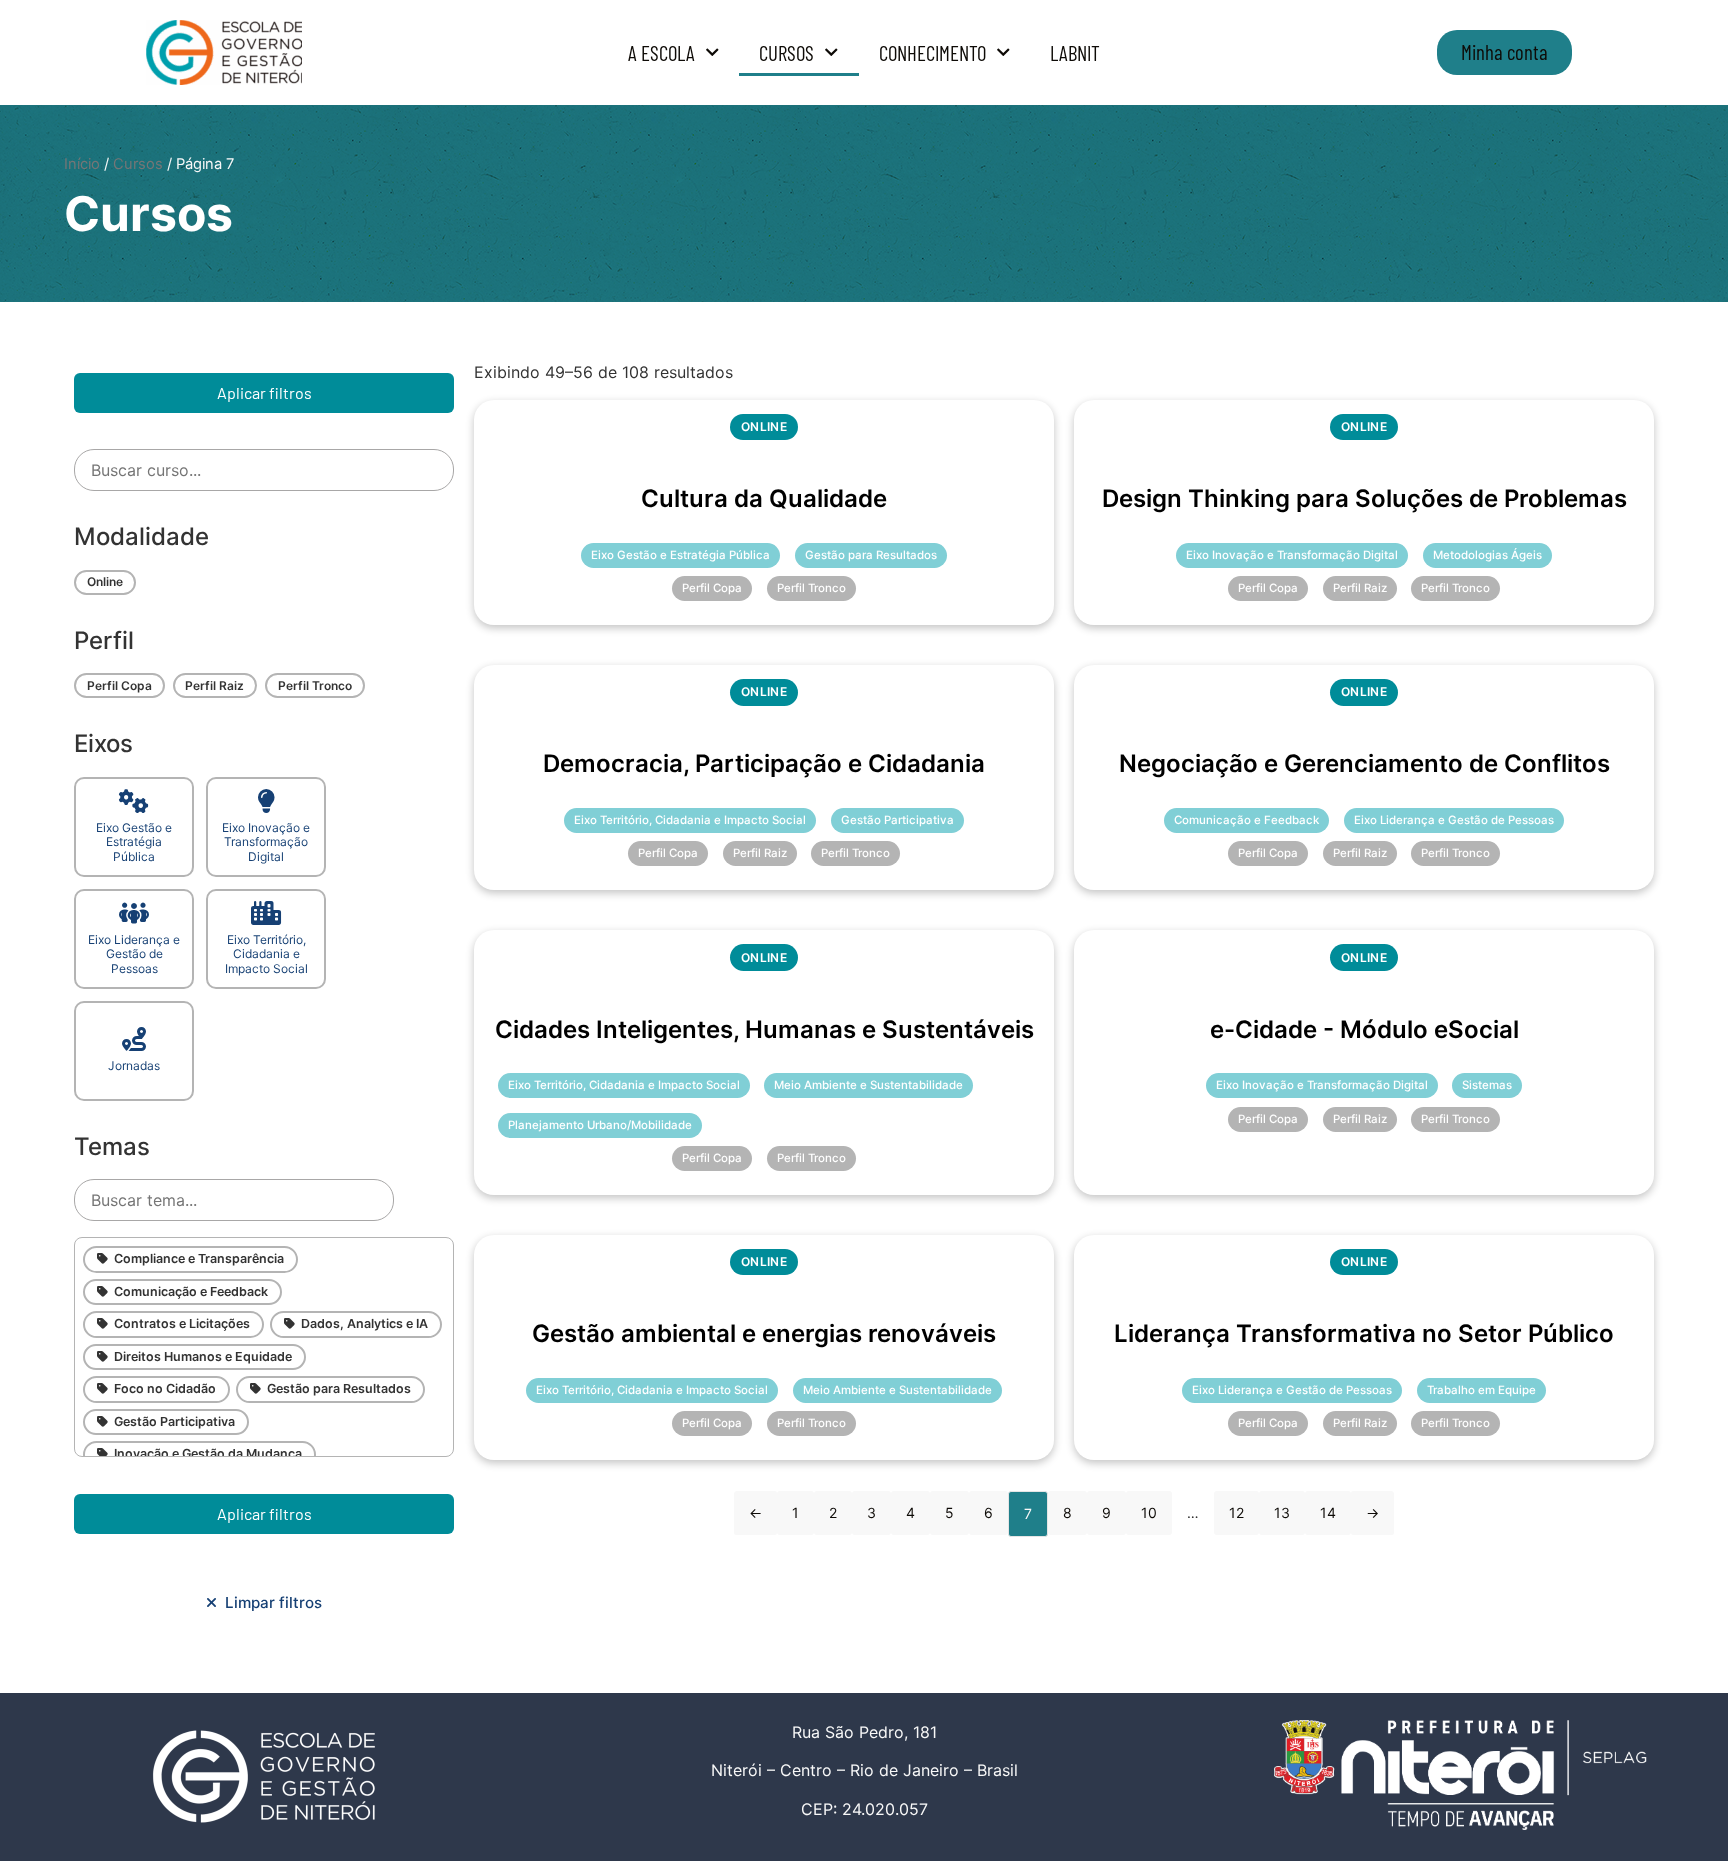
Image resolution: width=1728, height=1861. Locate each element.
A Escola (661, 52)
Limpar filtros (269, 1602)
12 (1236, 1512)
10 (1149, 1512)
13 (1282, 1512)
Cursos (786, 52)
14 (1328, 1512)
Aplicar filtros (264, 392)
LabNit (1075, 52)
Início (82, 164)
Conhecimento (932, 52)
